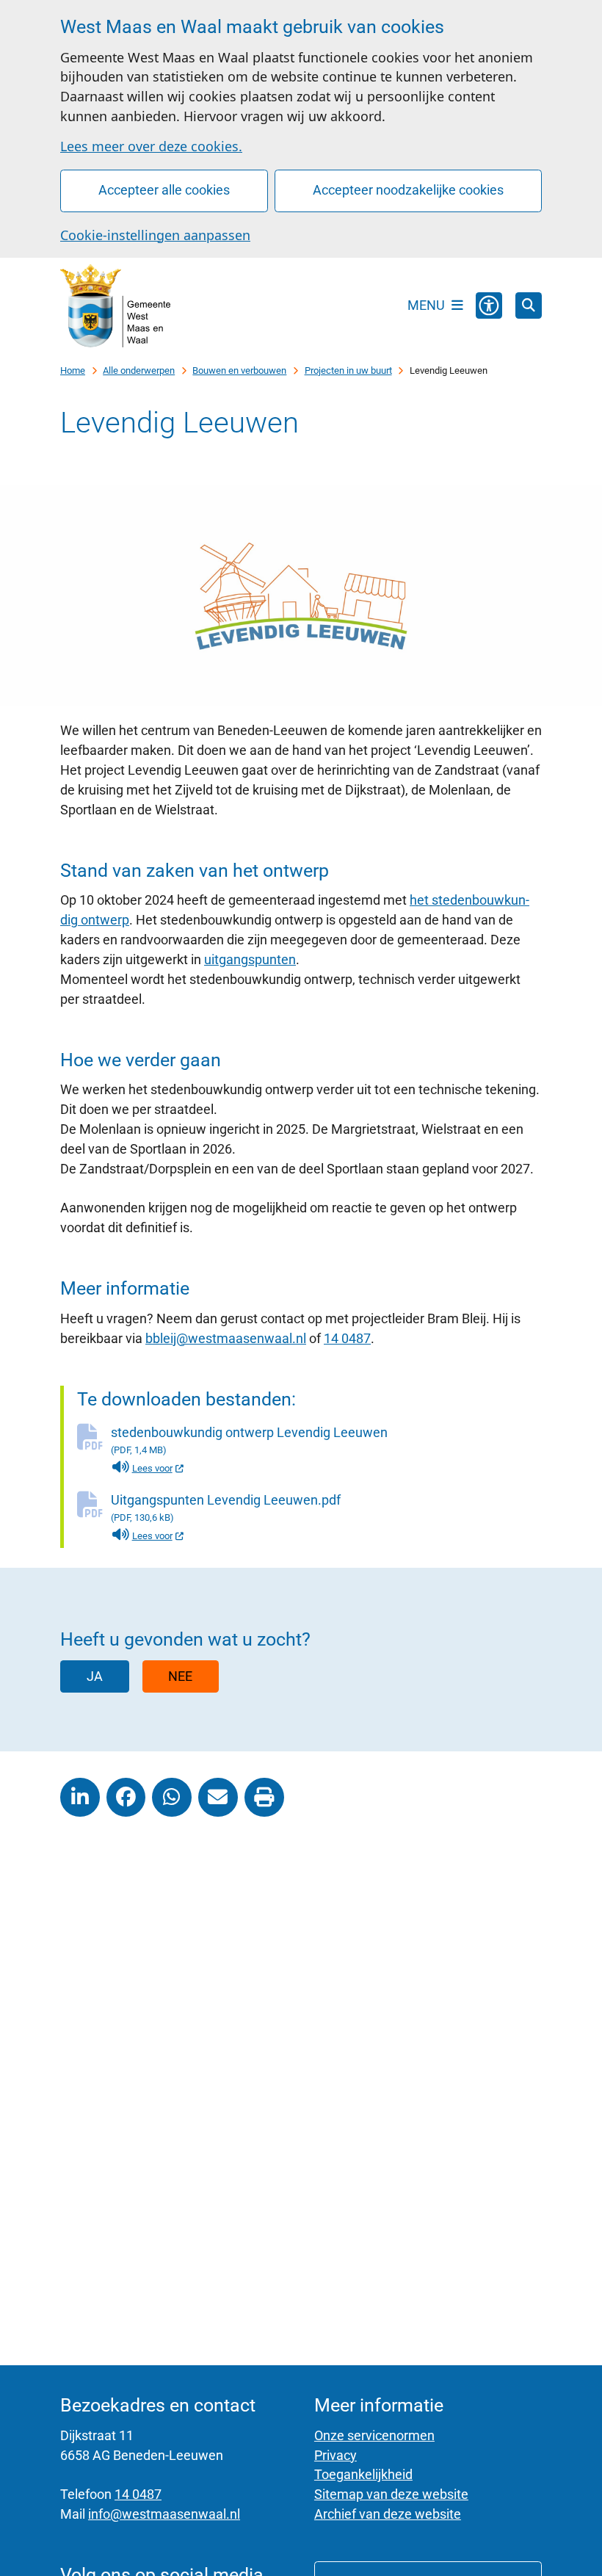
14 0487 (347, 1338)
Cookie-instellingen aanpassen (155, 235)
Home (73, 370)
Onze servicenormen (374, 2435)
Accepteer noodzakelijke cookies (408, 190)
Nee (180, 1676)
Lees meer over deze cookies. (151, 146)
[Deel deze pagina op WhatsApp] (172, 1798)
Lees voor (159, 1468)
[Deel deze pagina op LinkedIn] (80, 1798)
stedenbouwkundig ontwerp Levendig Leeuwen (249, 1440)
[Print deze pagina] (264, 1798)
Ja (95, 1676)
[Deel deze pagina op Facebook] (126, 1798)
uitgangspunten (250, 959)
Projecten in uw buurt (348, 370)
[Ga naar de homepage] (115, 305)
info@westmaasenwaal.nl (164, 2514)
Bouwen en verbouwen (239, 370)
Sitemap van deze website (391, 2494)
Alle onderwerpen (139, 370)
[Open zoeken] (529, 305)
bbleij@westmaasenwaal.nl (226, 1338)
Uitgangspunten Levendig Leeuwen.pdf (226, 1508)
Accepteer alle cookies (164, 190)
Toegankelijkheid (363, 2474)
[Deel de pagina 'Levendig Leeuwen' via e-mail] (218, 1798)
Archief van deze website (388, 2514)
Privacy (336, 2455)
